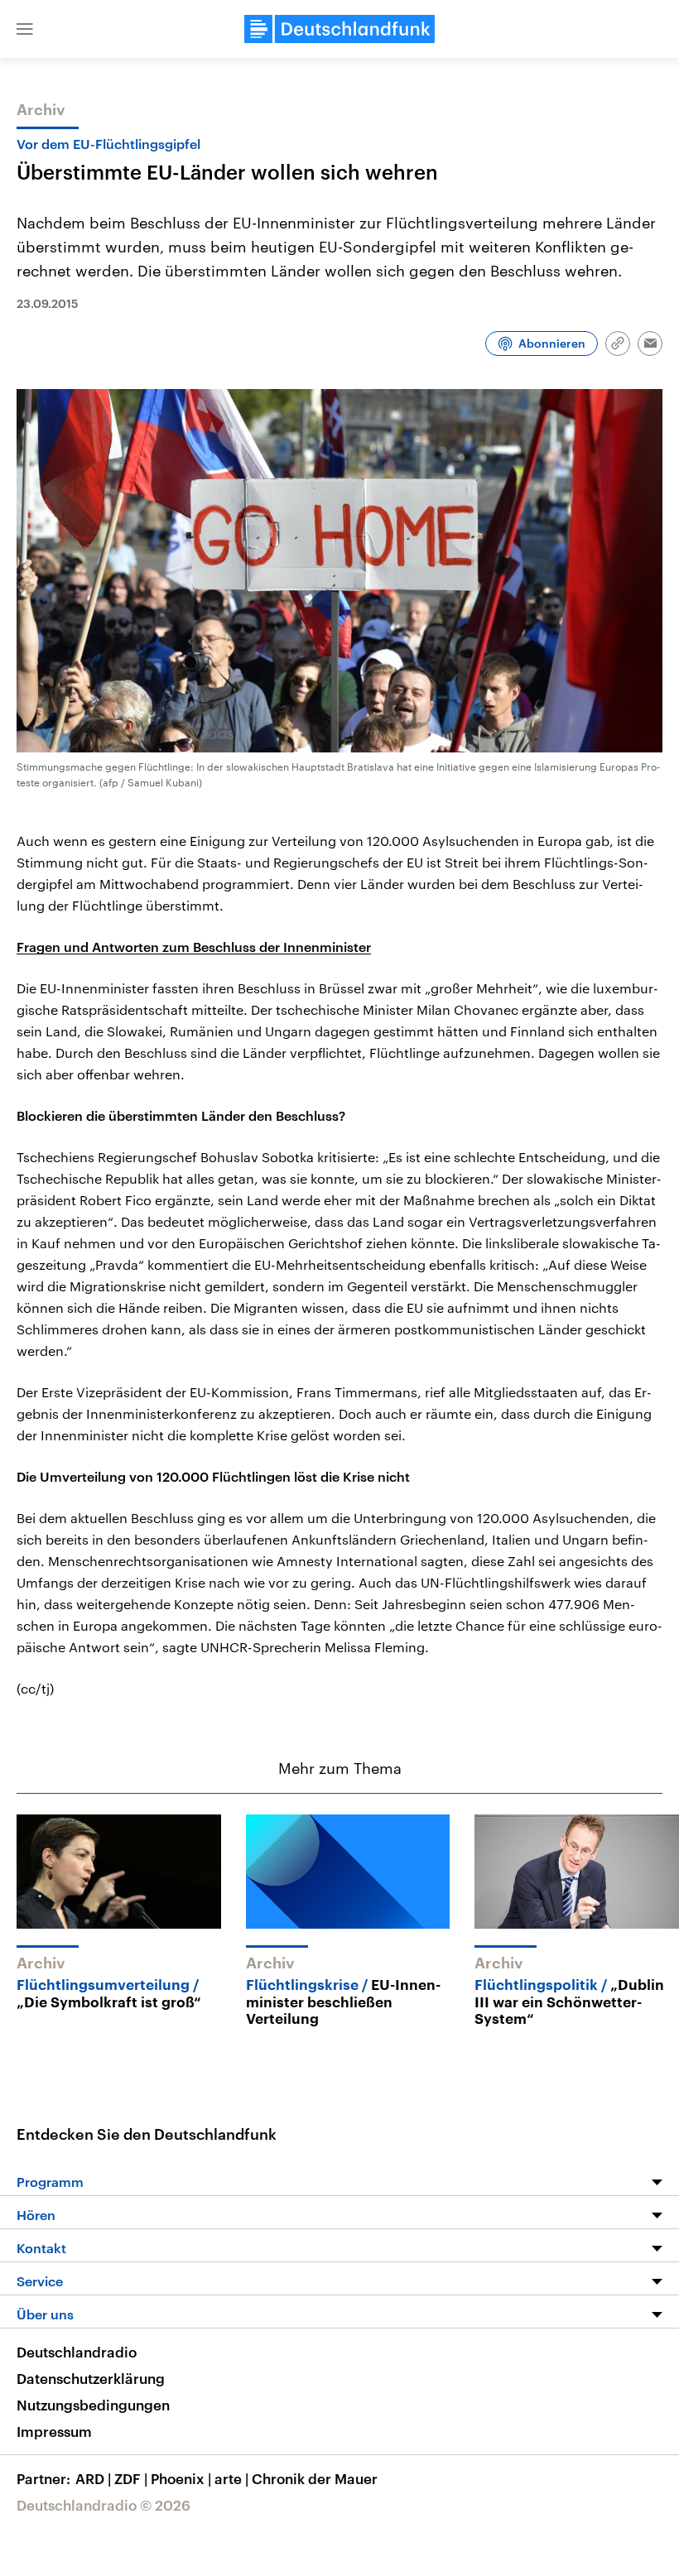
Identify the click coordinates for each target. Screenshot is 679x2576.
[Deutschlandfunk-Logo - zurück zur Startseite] (339, 29)
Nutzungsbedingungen (93, 2405)
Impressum (54, 2431)
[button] (25, 29)
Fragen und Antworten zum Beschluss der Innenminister (194, 947)
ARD (93, 2478)
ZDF (131, 2478)
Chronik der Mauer (315, 2478)
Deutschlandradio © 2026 (104, 2505)
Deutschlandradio (77, 2352)
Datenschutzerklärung (91, 2378)
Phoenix (181, 2478)
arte (231, 2478)
